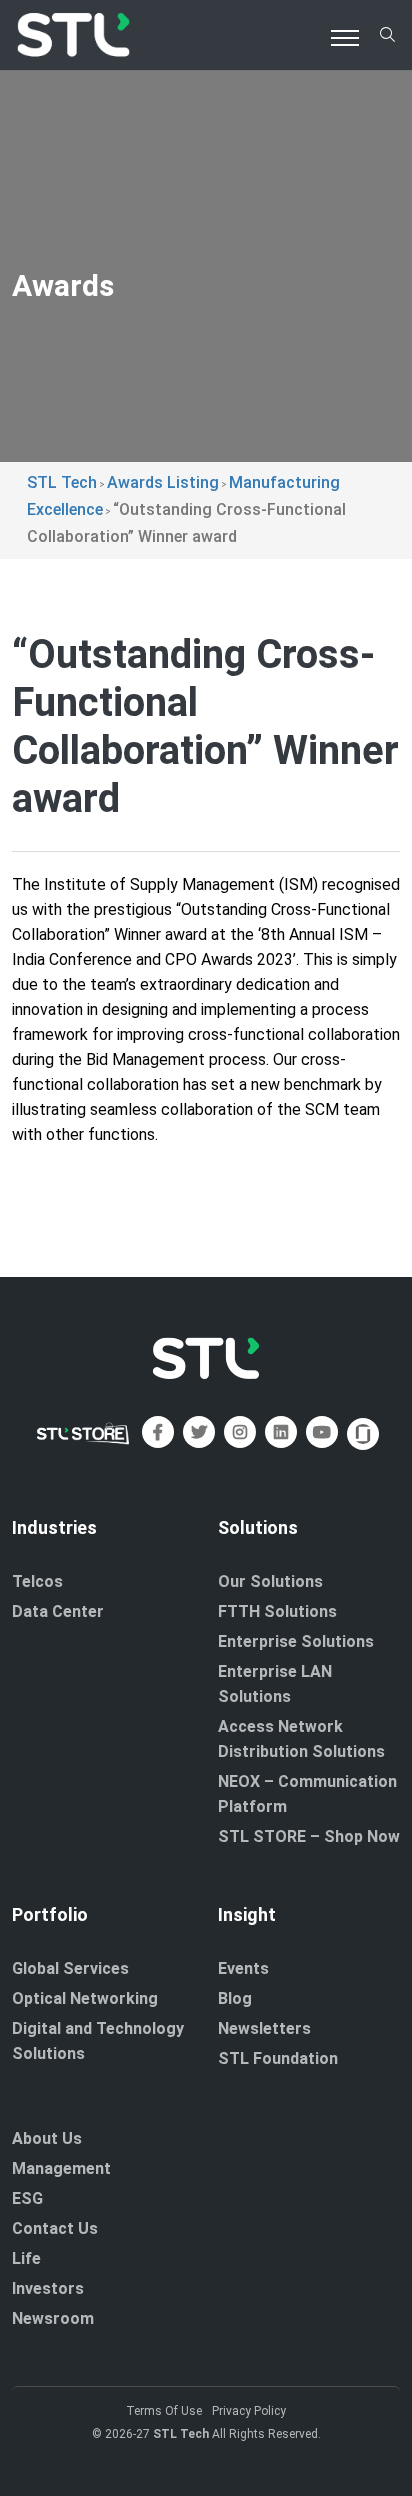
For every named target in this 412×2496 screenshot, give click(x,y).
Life (26, 2258)
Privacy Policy (249, 2411)
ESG (27, 2198)
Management (61, 2168)
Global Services (70, 1968)
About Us (47, 2138)
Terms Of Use (164, 2411)
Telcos (37, 1581)
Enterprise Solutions (296, 1641)
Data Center (58, 1611)
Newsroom (53, 2318)
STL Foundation (278, 2058)
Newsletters (264, 2028)
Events (243, 1968)
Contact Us (55, 2228)
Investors (48, 2288)
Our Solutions (270, 1581)
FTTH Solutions (277, 1611)
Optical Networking (85, 1998)
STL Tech (181, 2434)
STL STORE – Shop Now (309, 1836)
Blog (235, 1998)
